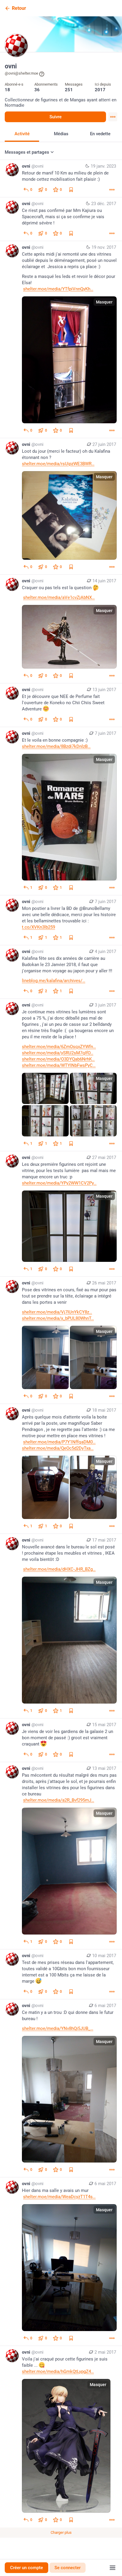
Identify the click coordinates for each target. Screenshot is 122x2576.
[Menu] (113, 117)
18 (7, 90)
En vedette (100, 134)
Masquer (104, 302)
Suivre (56, 117)
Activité (22, 134)
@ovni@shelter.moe (21, 73)
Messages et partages (27, 152)
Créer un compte (27, 2568)
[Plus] (112, 190)
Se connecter (68, 2568)
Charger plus (61, 2532)
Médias (61, 134)
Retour (19, 8)
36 (37, 90)
